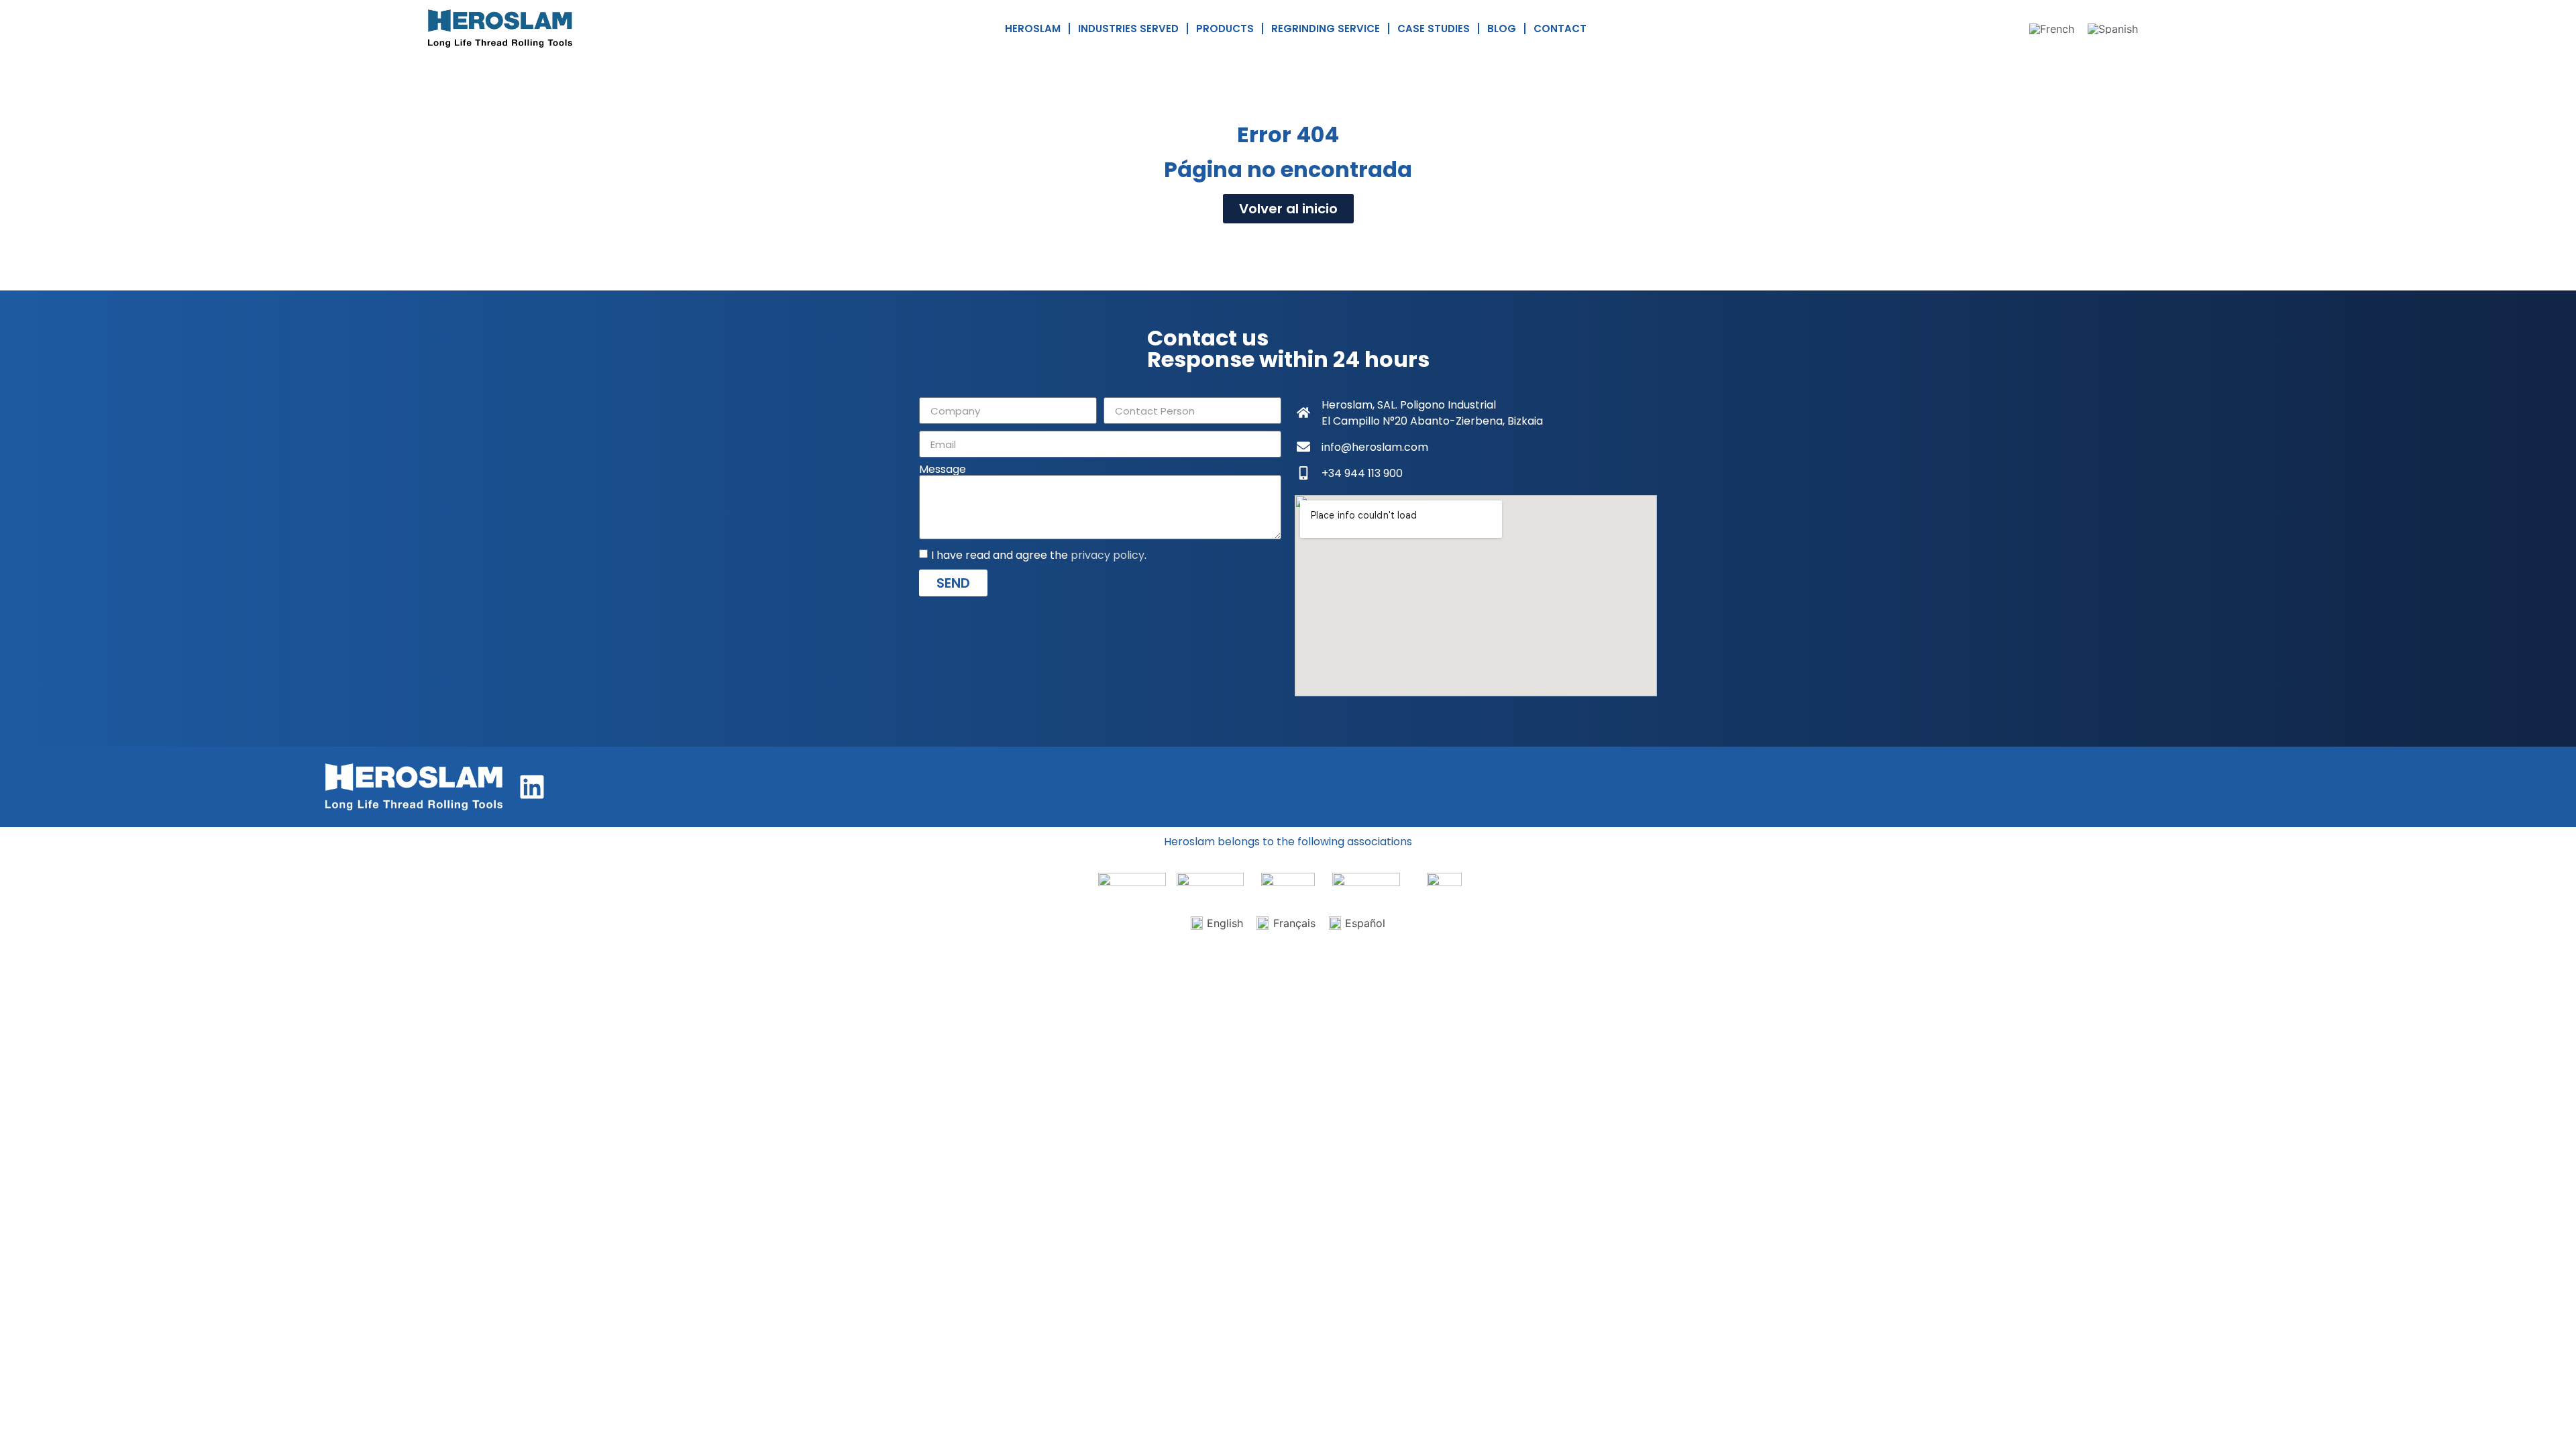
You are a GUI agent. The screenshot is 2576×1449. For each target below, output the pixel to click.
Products (1225, 29)
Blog (1502, 29)
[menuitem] (2052, 29)
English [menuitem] (1225, 923)
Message (943, 470)
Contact (1560, 29)
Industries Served (1128, 29)
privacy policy (1108, 555)
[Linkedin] (532, 787)
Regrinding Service (1326, 29)
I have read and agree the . (1039, 555)
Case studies (1434, 29)
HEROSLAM (1033, 29)
